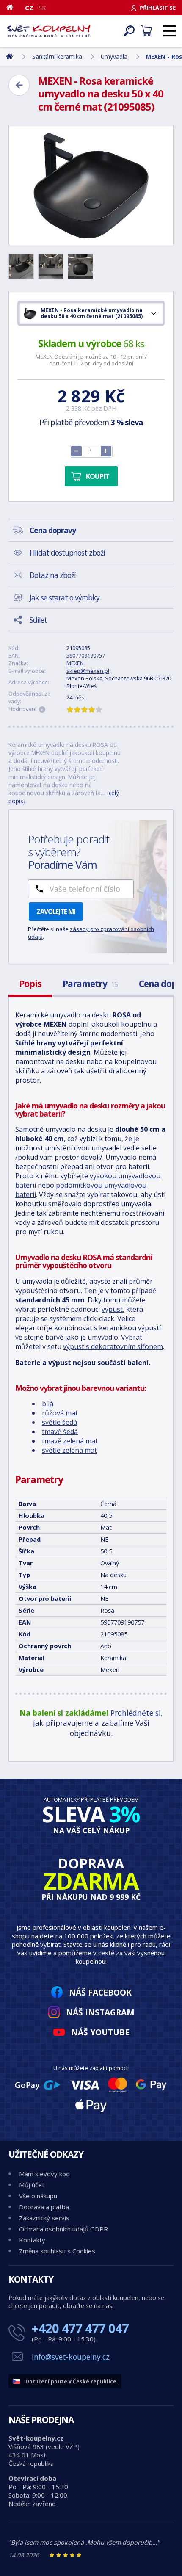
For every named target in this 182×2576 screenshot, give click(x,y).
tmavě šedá (60, 1432)
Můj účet (32, 2185)
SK (42, 8)
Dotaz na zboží (53, 575)
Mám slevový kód (44, 2174)
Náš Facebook (100, 1992)
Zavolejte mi (56, 912)
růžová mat (60, 1413)
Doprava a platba (44, 2207)
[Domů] (13, 7)
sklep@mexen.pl (88, 671)
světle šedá (59, 1422)
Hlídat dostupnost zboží (67, 553)
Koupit (98, 476)
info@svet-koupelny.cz (71, 2357)
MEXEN (75, 663)
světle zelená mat (69, 1450)
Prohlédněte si (136, 1713)
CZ (29, 8)
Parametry (90, 984)
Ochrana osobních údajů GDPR (63, 2229)
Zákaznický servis (44, 2218)
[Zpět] (19, 85)
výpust (112, 1309)
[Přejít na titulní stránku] (49, 31)
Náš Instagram (100, 2012)
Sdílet (38, 620)
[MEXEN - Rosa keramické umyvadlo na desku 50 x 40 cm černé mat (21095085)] (91, 185)
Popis (30, 984)
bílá (48, 1404)
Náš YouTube (100, 2032)
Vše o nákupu (38, 2196)
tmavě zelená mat (70, 1441)
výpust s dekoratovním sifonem (113, 1346)
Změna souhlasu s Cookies (57, 2251)
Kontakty (32, 2240)
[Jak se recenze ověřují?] (42, 710)
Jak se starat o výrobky (65, 597)
